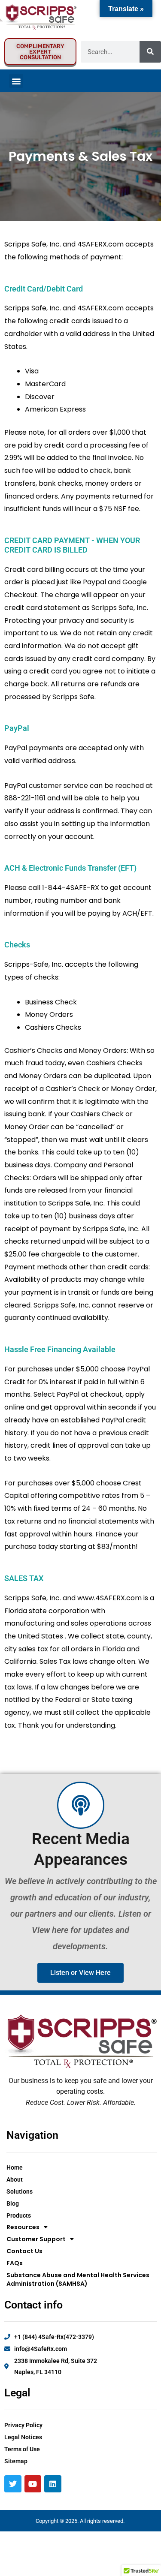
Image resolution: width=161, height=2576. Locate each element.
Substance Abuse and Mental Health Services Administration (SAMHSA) (78, 2279)
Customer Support (36, 2239)
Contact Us (24, 2251)
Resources (23, 2227)
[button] (16, 81)
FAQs (15, 2263)
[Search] (150, 52)
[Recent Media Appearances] (81, 1805)
